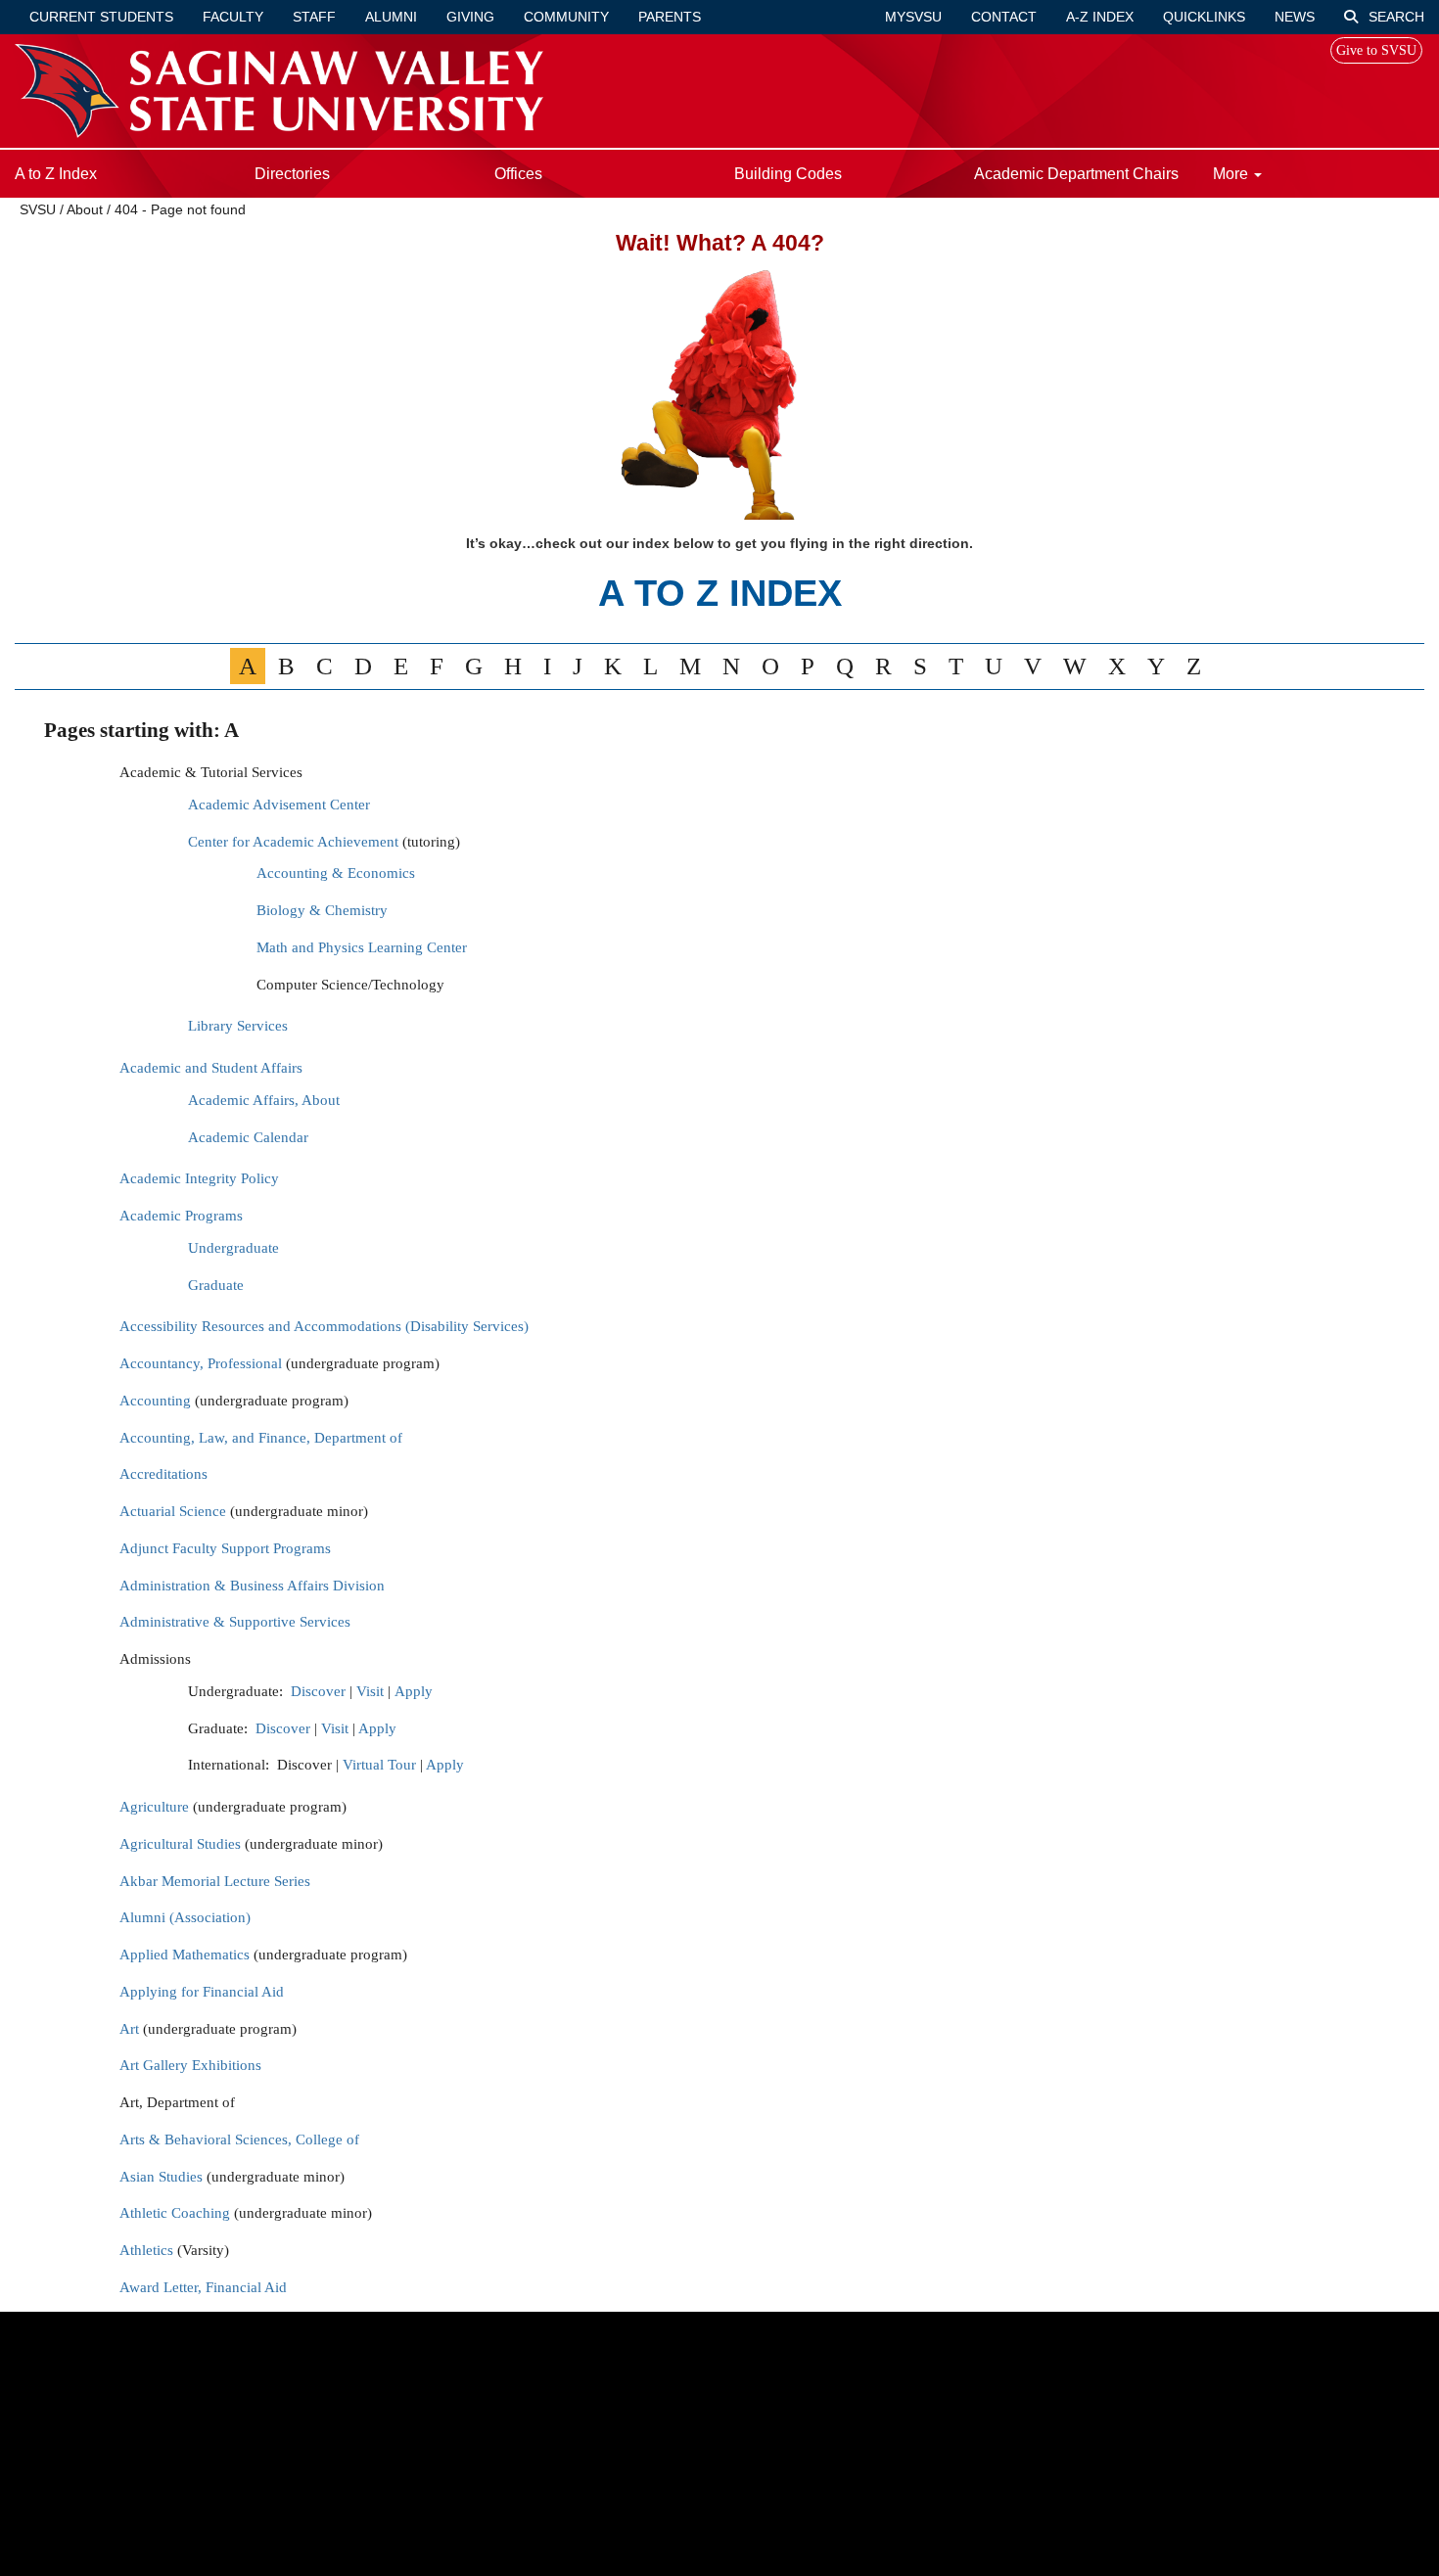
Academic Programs (181, 1216)
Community (566, 17)
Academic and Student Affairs (211, 1068)
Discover (318, 1691)
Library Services (238, 1026)
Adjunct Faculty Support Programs (225, 1548)
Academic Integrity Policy (199, 1178)
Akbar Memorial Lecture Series (215, 1881)
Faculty (233, 17)
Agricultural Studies (180, 1844)
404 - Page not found (180, 209)
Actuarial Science (173, 1511)
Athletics (146, 2250)
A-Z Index (1100, 17)
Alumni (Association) (185, 1917)
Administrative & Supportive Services (235, 1622)
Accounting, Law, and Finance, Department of (261, 1438)
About (85, 209)
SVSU (38, 209)
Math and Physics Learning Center (362, 947)
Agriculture (154, 1807)
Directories (292, 174)
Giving (470, 17)
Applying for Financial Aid (202, 1992)
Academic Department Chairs (1076, 174)
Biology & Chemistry (322, 910)
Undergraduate (233, 1248)
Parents (670, 17)
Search (1394, 17)
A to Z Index (56, 174)
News (1295, 17)
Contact (1004, 17)
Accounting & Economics (336, 873)
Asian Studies (161, 2177)
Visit (370, 1691)
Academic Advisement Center (279, 805)
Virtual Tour (379, 1765)
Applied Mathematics (185, 1955)
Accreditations (163, 1474)
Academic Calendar (248, 1137)
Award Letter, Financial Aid (203, 2287)
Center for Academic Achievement (295, 842)
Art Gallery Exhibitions (190, 2065)
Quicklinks (1204, 17)
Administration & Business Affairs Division (252, 1586)
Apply (414, 1691)
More (1232, 174)
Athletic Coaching (175, 2213)
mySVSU (913, 17)
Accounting (155, 1401)
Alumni (391, 17)
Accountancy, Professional (201, 1363)
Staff (314, 17)
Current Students (101, 17)
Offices (518, 174)
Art (129, 2029)
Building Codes (788, 174)
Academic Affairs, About (264, 1100)
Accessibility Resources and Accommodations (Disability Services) (324, 1326)
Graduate (216, 1285)
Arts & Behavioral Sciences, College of (239, 2139)
